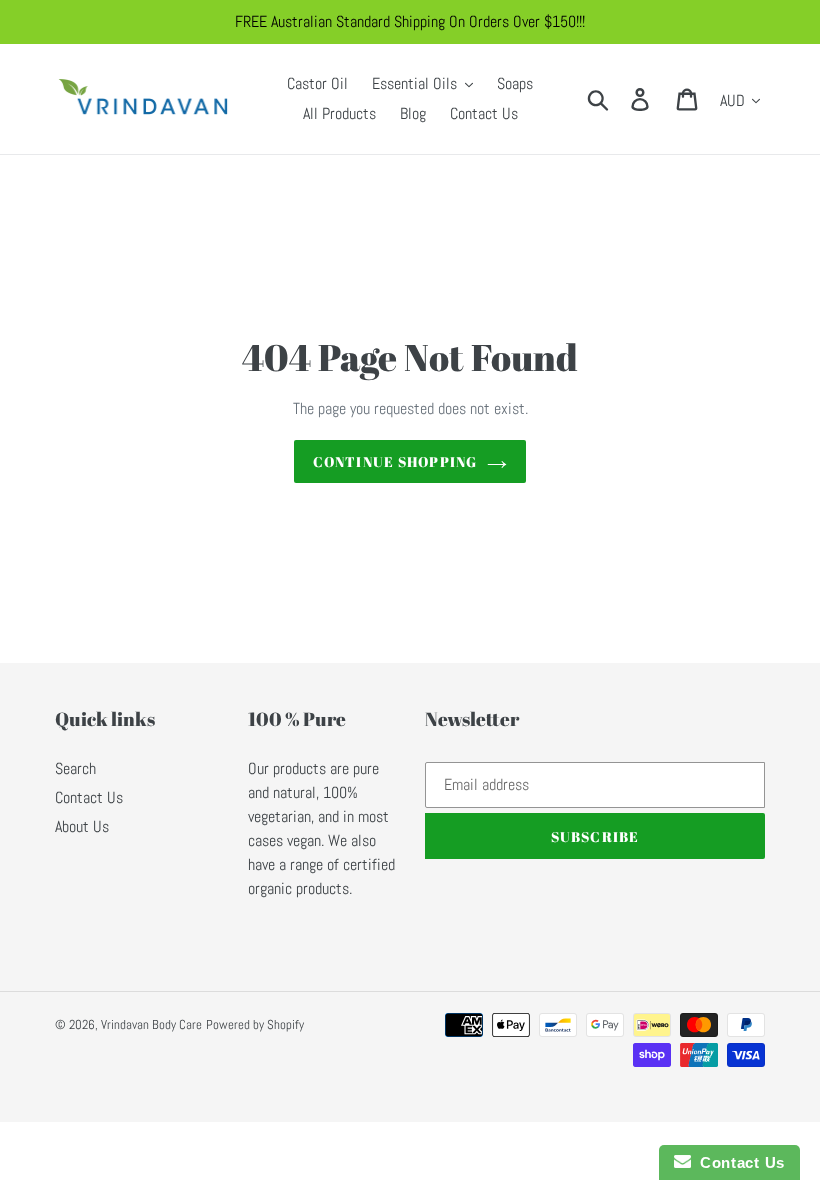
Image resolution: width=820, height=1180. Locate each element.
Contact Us (89, 797)
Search (75, 768)
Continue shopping (395, 461)
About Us (82, 826)
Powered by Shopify (255, 1024)
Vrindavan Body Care (151, 1024)
